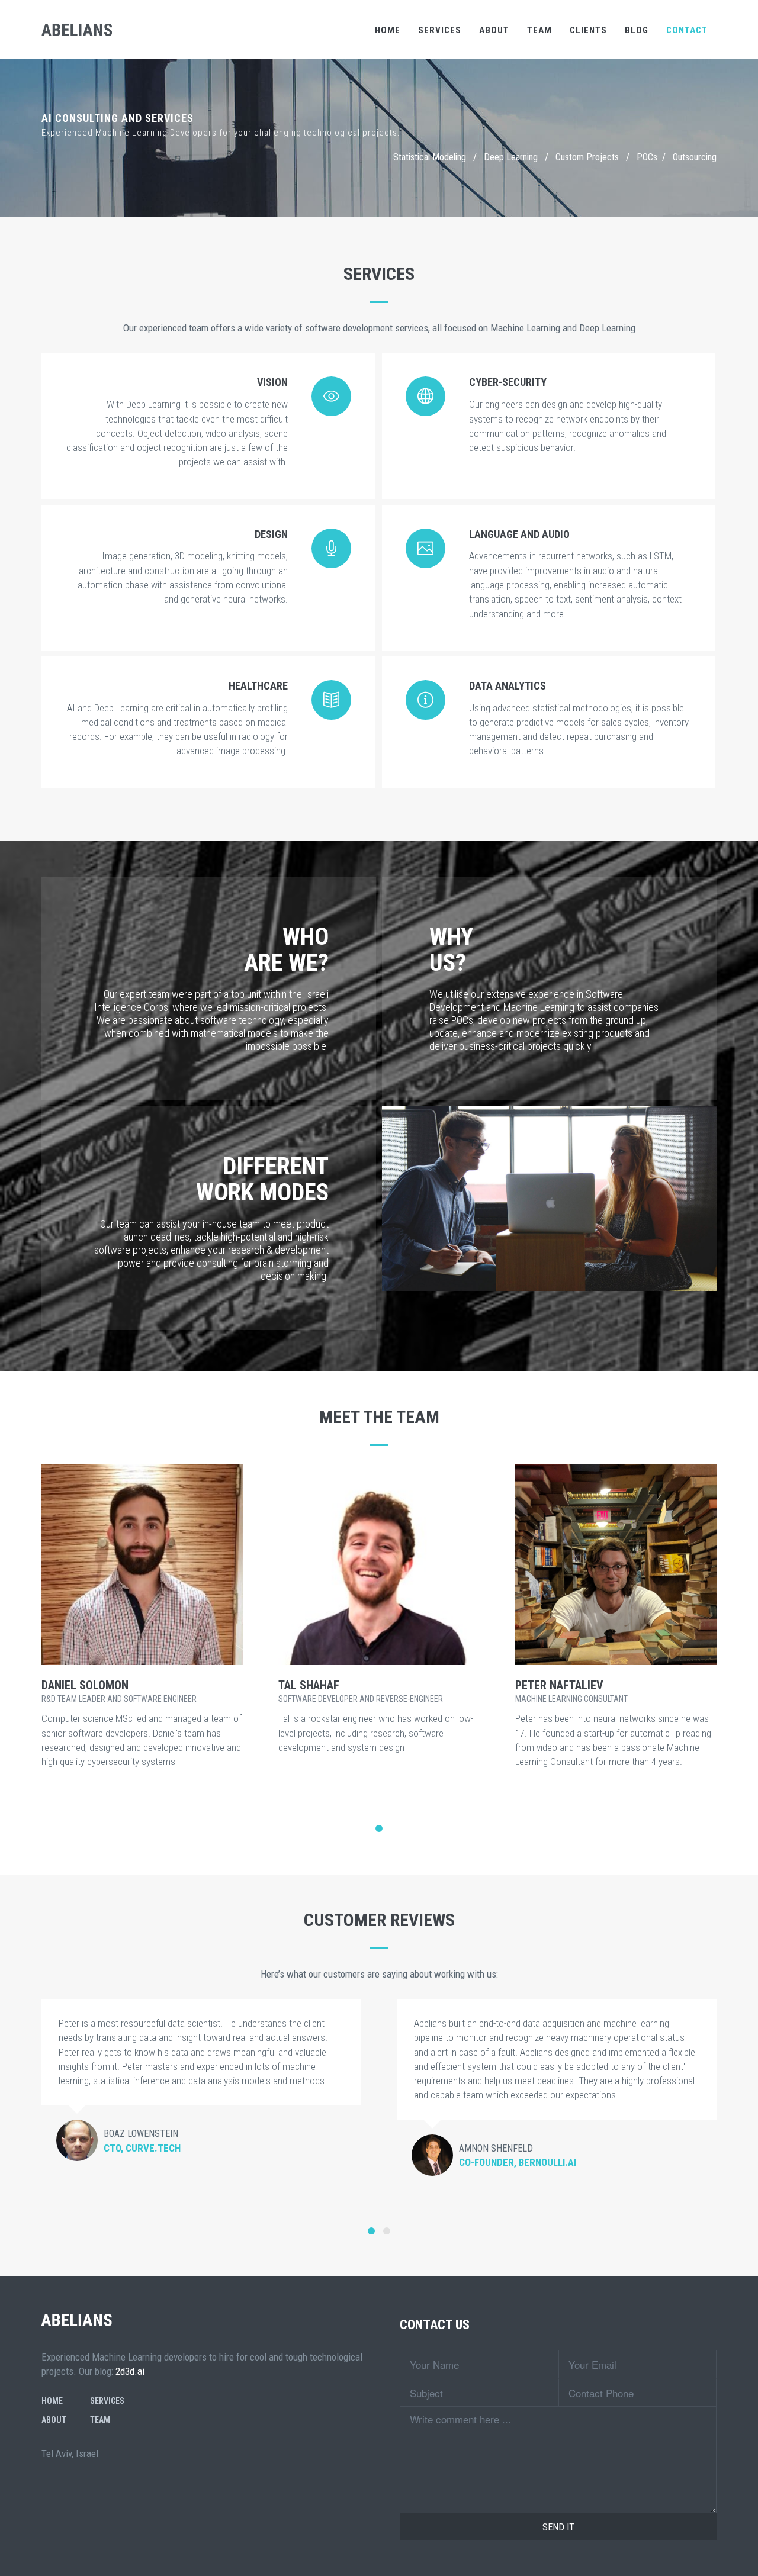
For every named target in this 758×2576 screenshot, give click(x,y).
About (494, 30)
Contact (687, 30)
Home (388, 30)
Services (440, 30)
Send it (558, 2527)
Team (539, 30)
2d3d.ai (130, 2371)
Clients (588, 30)
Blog (637, 30)
